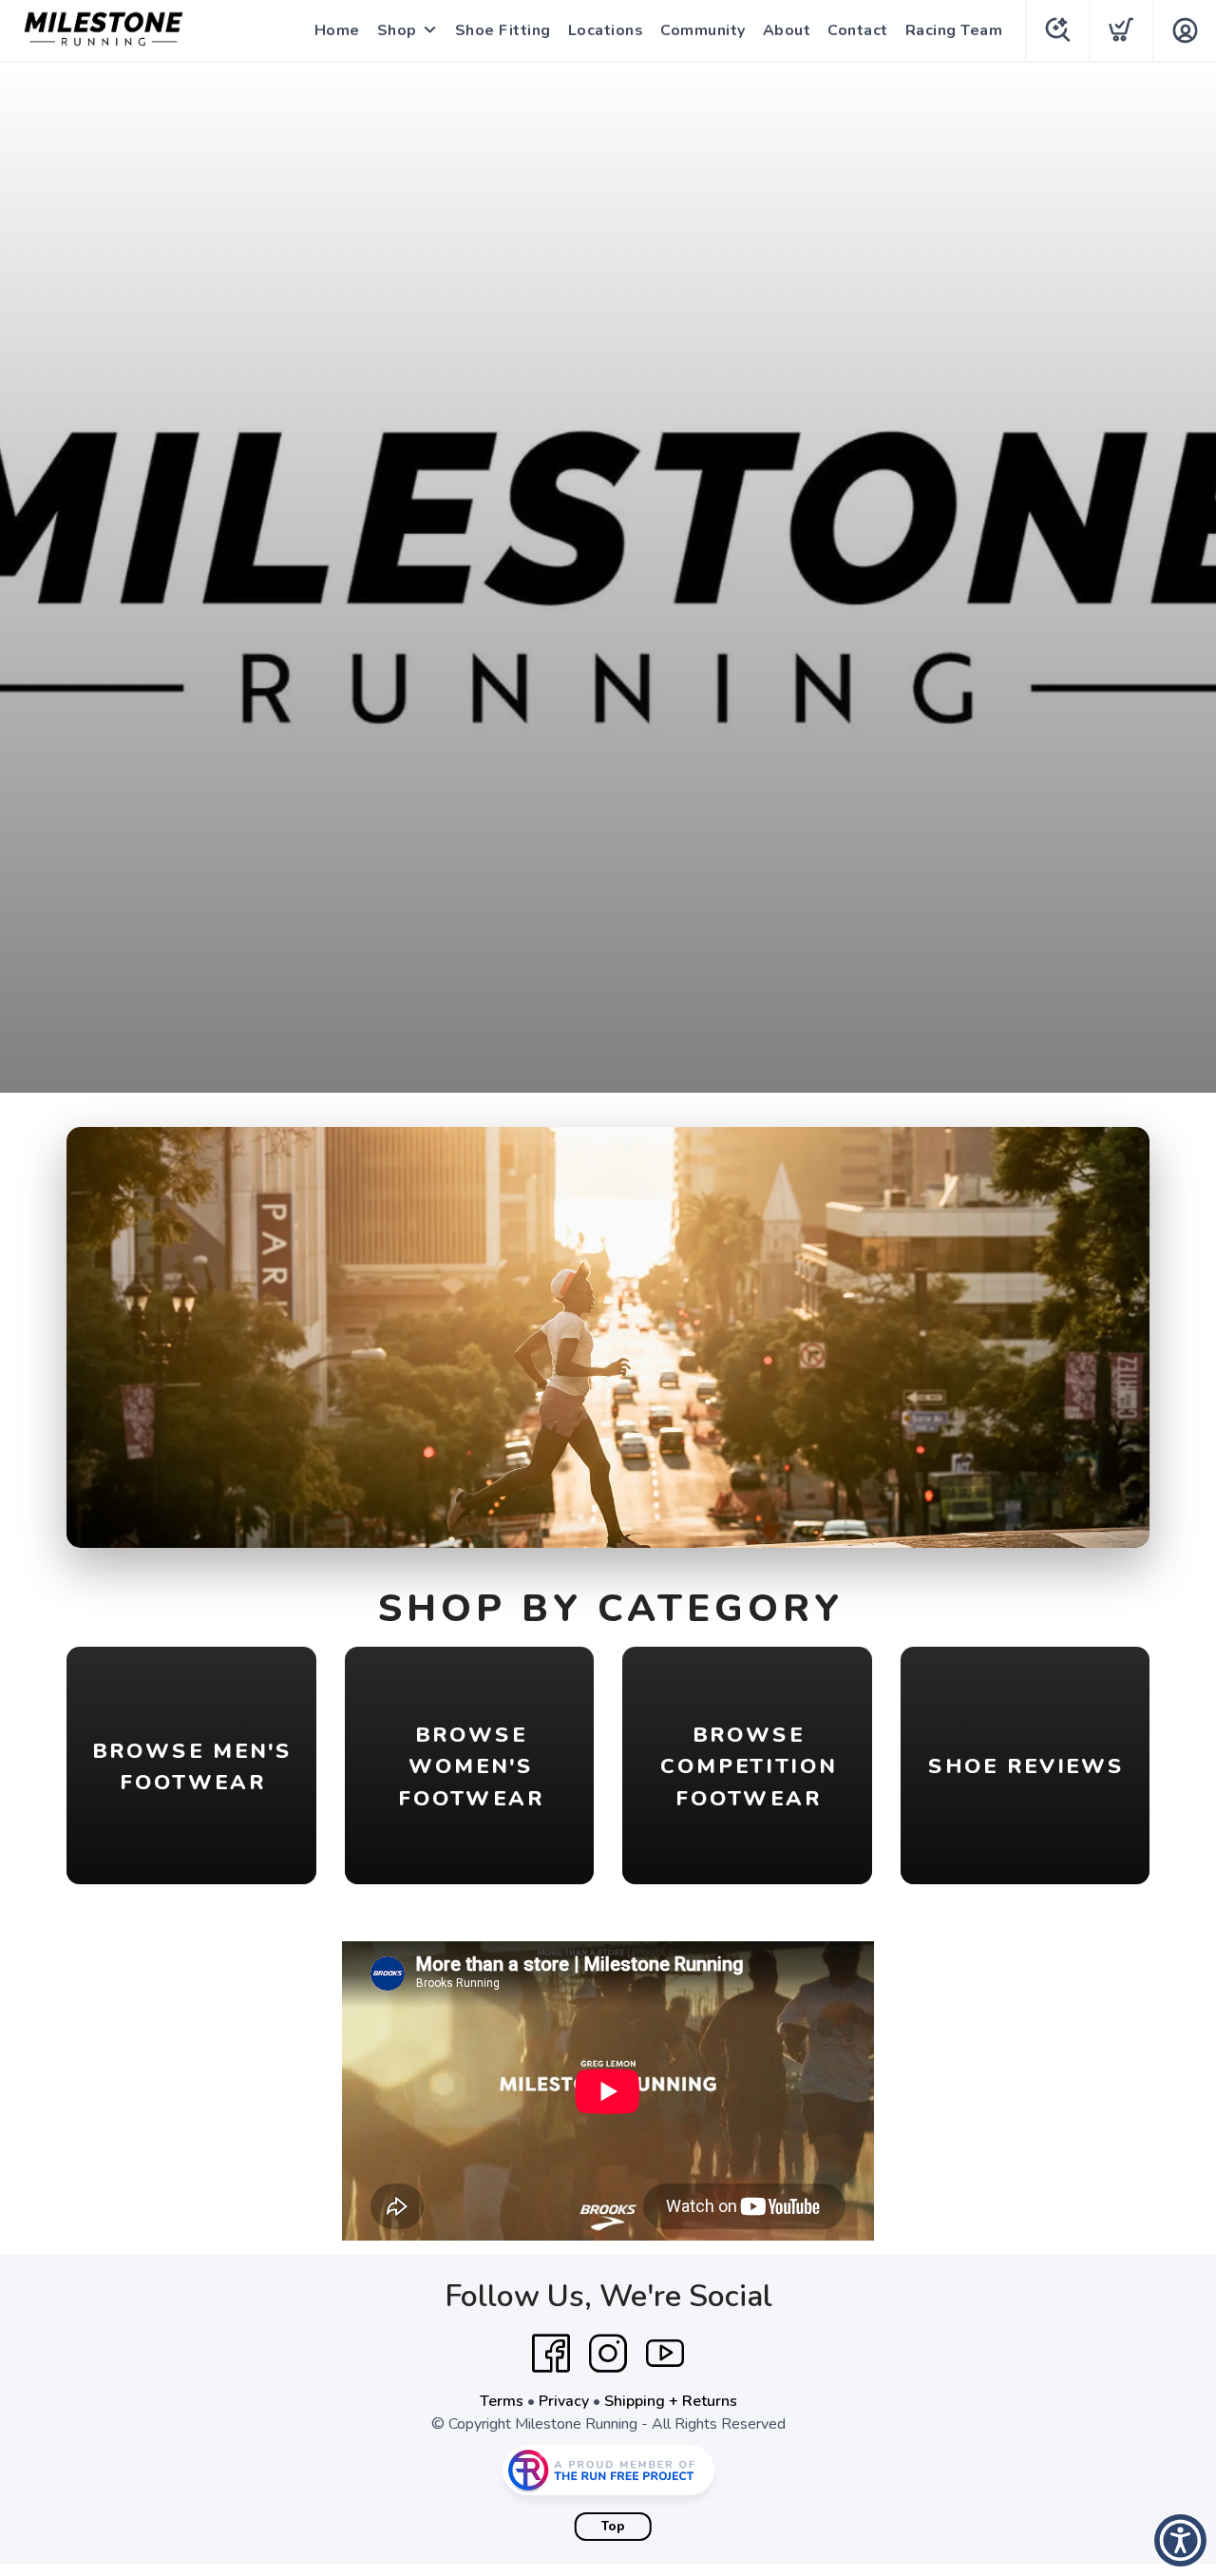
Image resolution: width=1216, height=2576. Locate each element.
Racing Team (954, 30)
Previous (96, 1333)
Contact (858, 30)
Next (1120, 1333)
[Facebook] (551, 2354)
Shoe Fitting (503, 30)
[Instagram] (608, 2354)
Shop (397, 30)
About (787, 30)
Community (703, 30)
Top (613, 2527)
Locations (606, 30)
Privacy (564, 2401)
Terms (502, 2401)
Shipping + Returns (671, 2401)
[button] (1180, 2540)
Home (337, 30)
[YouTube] (665, 2354)
